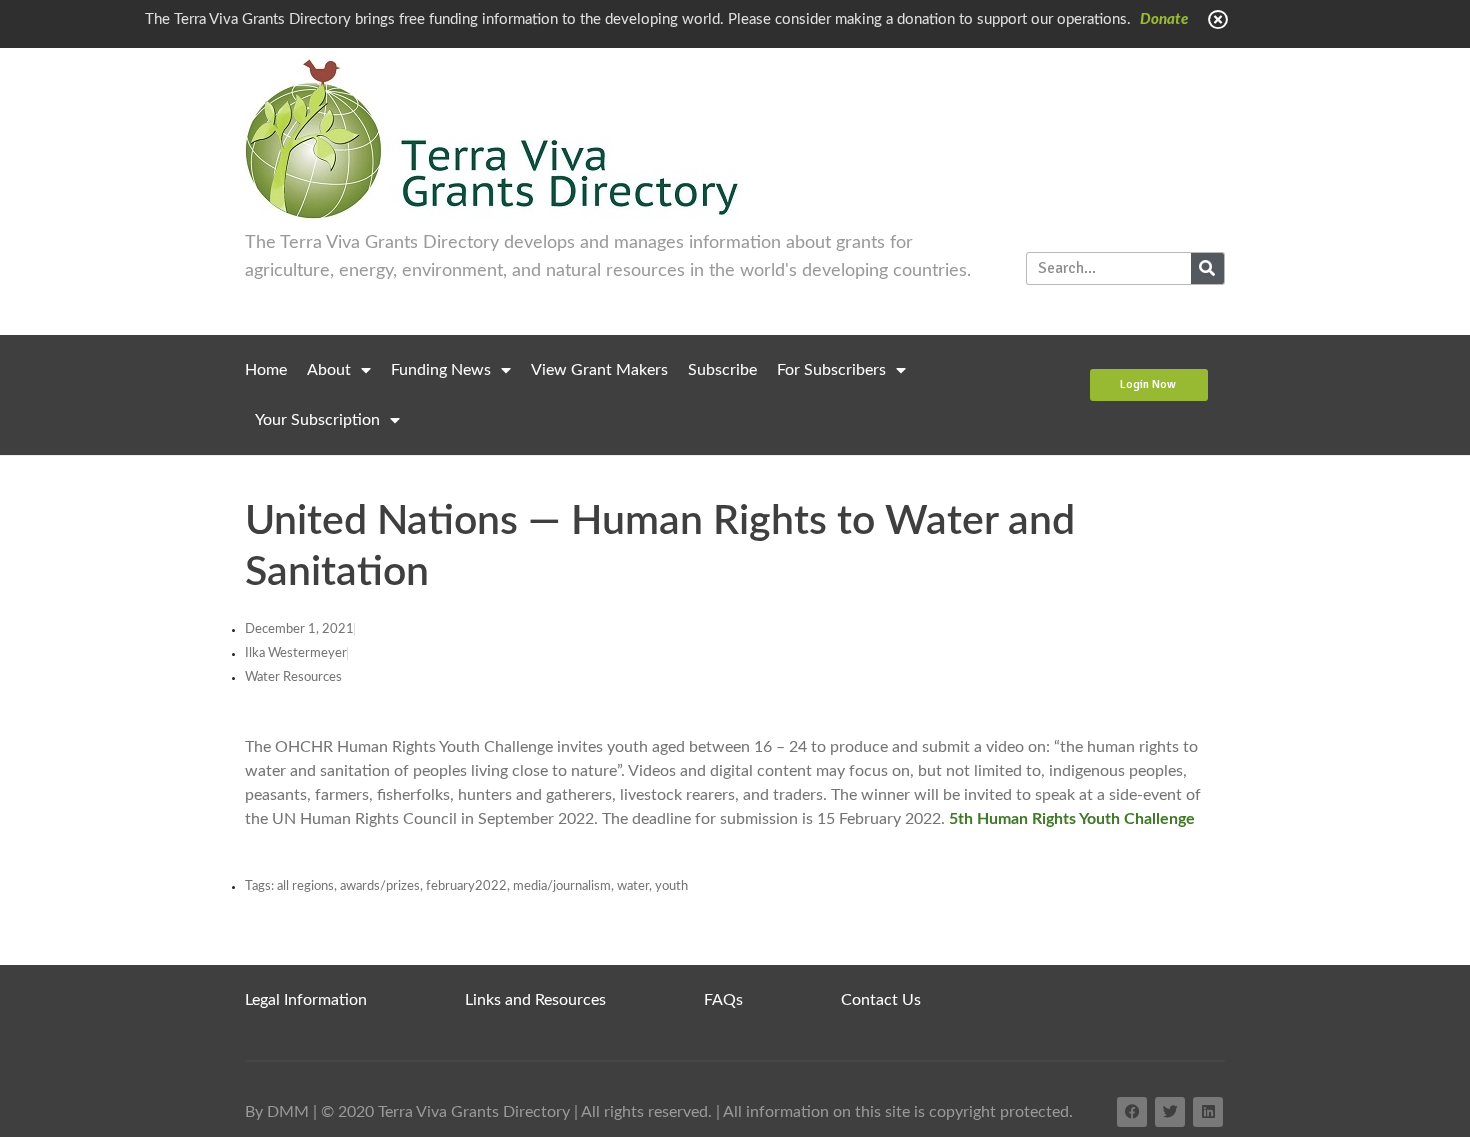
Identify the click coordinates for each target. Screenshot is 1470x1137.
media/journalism (562, 886)
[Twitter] (1170, 1112)
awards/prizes (380, 886)
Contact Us (881, 1000)
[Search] (1207, 268)
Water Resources (293, 677)
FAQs (723, 1000)
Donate (1164, 19)
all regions (305, 886)
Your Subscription (317, 420)
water (633, 886)
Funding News (441, 370)
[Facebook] (1132, 1112)
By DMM (277, 1112)
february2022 (466, 886)
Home (266, 370)
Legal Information (306, 1000)
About (329, 370)
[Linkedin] (1208, 1112)
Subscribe (722, 370)
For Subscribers (831, 370)
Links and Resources (535, 1000)
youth (671, 886)
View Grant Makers (599, 370)
